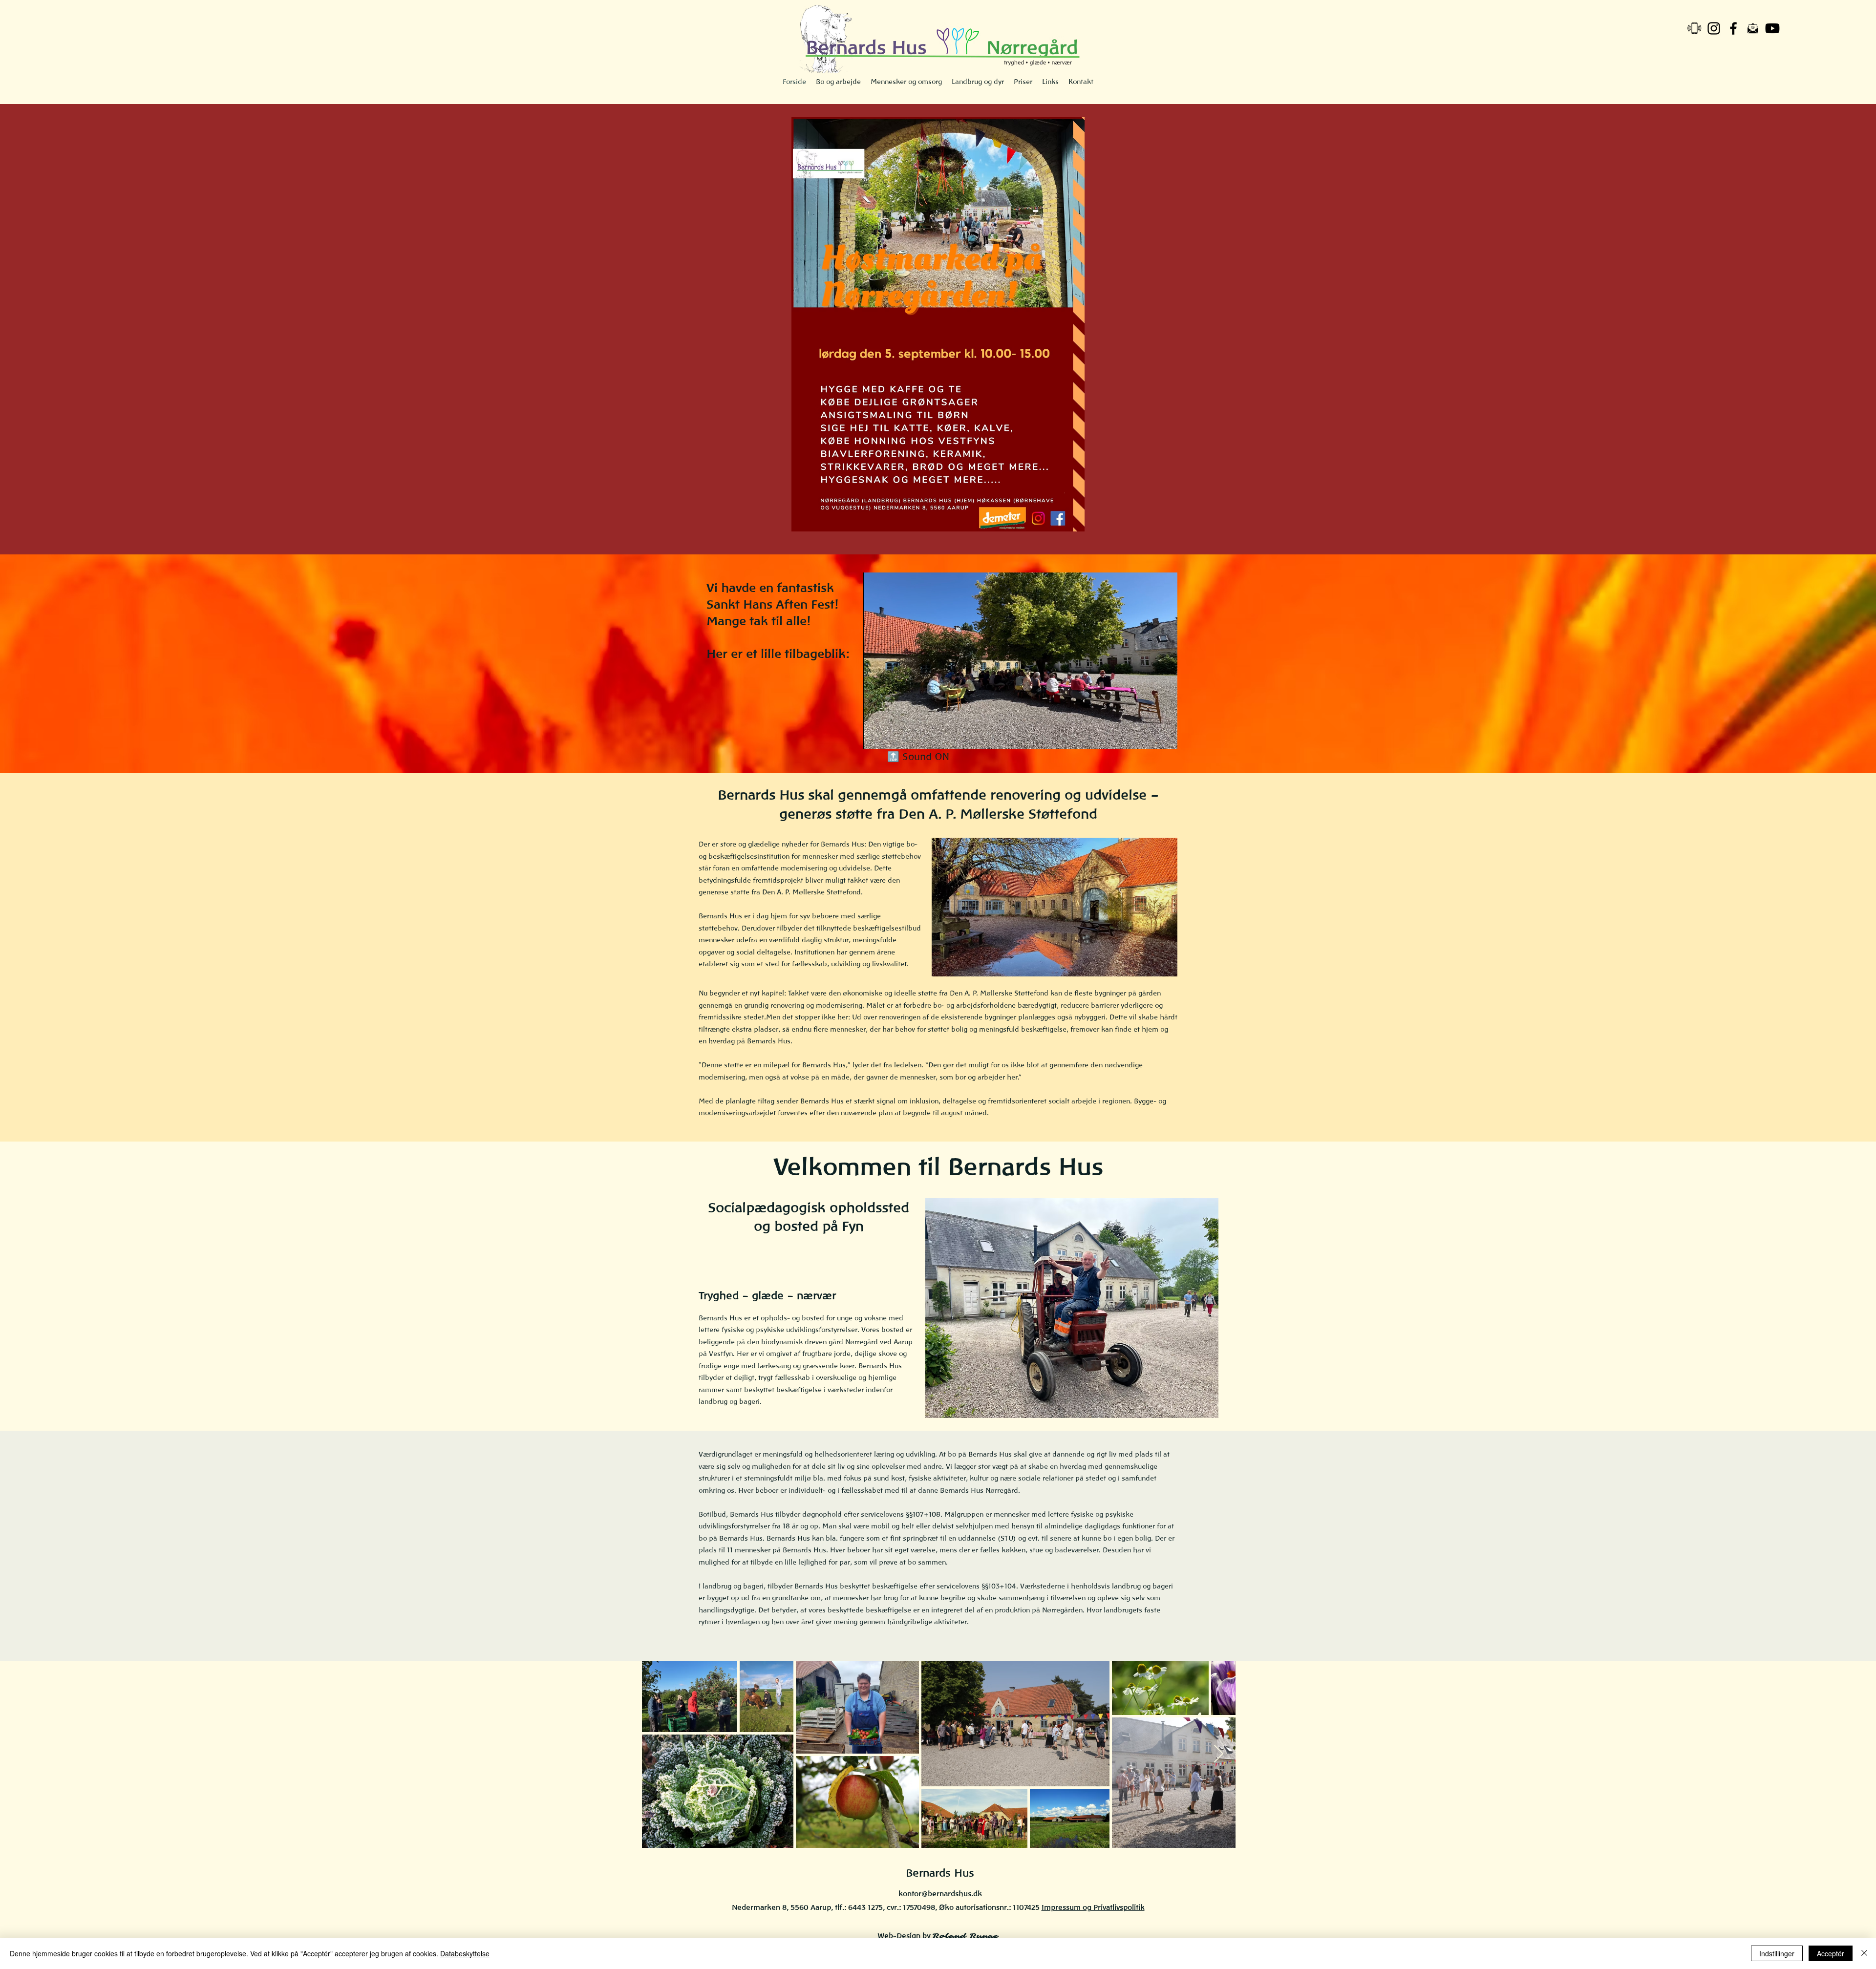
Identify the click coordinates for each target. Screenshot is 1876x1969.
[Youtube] (1772, 28)
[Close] (1864, 1953)
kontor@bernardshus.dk (940, 1894)
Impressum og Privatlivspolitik (1093, 1907)
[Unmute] (893, 736)
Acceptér (1831, 1953)
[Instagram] (1714, 28)
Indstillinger (1777, 1953)
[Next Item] (1219, 1754)
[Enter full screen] (1164, 736)
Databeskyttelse (465, 1953)
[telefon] (1694, 28)
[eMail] (1753, 28)
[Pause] (876, 736)
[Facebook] (1733, 28)
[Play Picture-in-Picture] (1148, 736)
